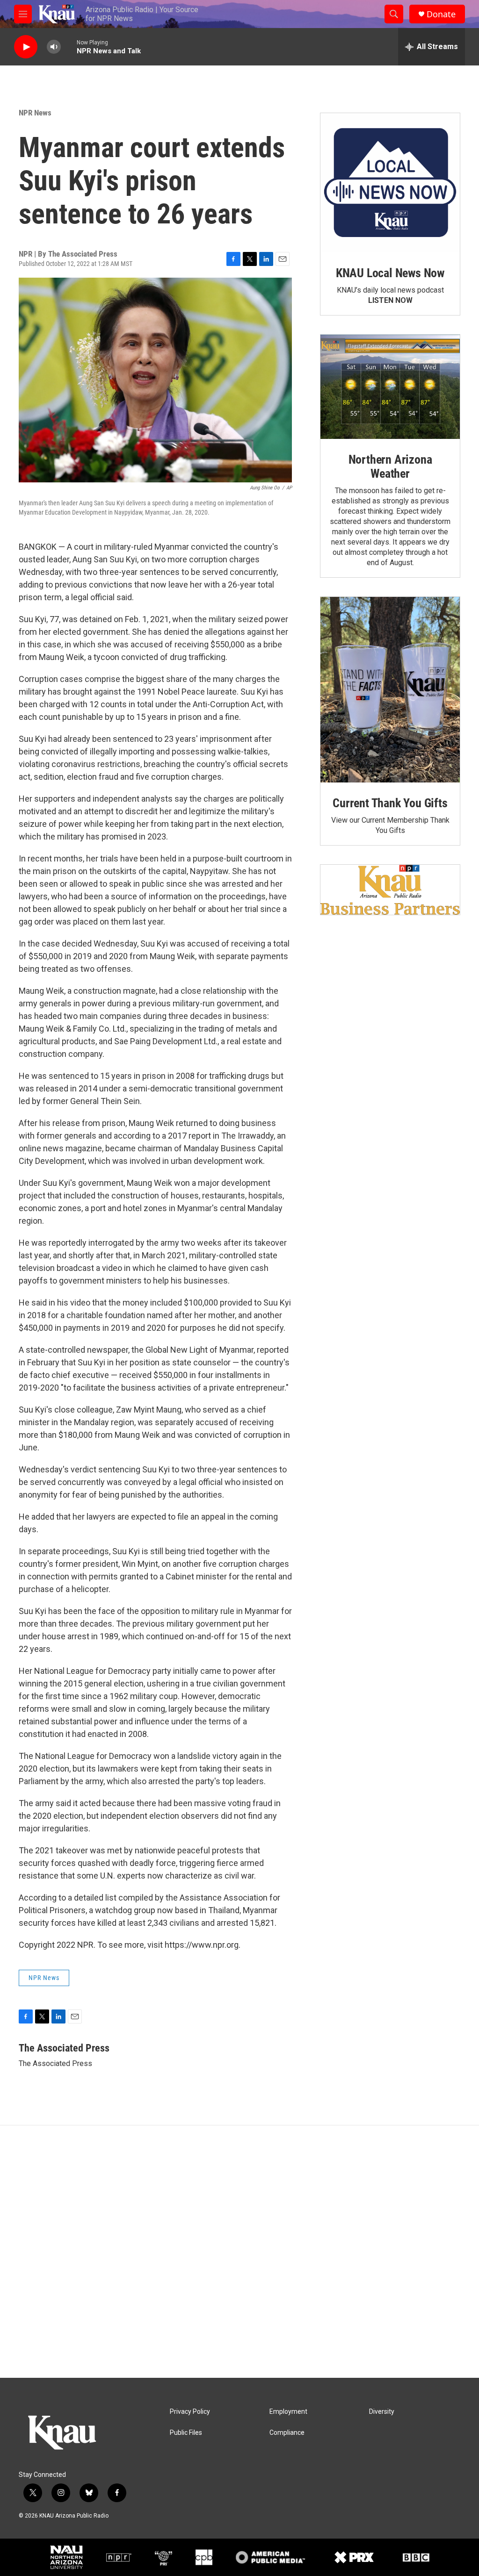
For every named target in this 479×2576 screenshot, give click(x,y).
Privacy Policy (190, 2412)
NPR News (35, 113)
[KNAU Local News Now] (390, 183)
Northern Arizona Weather (390, 466)
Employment (288, 2412)
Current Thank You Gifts (390, 803)
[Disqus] (239, 2252)
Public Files (186, 2433)
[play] (26, 47)
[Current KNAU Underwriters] (390, 890)
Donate (441, 14)
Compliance (287, 2433)
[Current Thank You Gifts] (390, 690)
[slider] (69, 47)
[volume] (54, 47)
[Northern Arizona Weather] (390, 387)
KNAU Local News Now (390, 273)
